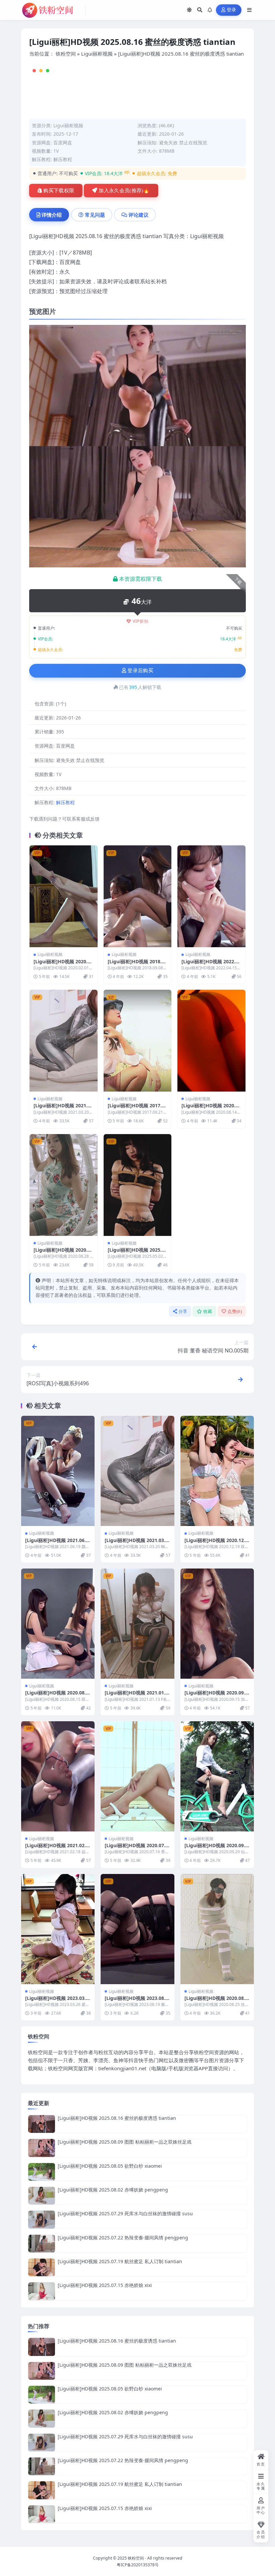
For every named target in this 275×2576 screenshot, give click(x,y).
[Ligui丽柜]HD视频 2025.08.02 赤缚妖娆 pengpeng (113, 2190)
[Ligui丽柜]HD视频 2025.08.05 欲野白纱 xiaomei (110, 2166)
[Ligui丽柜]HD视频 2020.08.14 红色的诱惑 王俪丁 (210, 1108)
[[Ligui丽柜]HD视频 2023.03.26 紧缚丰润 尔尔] (58, 1929)
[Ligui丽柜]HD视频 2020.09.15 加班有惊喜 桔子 (216, 1696)
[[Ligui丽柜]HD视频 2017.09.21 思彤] (138, 1041)
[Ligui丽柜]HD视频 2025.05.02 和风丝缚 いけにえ (136, 1253)
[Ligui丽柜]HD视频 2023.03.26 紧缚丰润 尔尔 (57, 2001)
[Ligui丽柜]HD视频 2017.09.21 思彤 (136, 1108)
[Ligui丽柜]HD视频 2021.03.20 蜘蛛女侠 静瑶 (62, 1108)
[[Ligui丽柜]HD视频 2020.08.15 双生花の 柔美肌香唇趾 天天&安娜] (58, 1624)
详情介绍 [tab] (52, 215)
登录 (232, 10)
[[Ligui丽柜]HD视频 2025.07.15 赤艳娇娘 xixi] (42, 2291)
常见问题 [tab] (95, 215)
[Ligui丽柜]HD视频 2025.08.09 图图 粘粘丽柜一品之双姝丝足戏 (125, 2142)
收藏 (208, 1311)
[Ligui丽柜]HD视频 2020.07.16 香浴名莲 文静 (136, 1848)
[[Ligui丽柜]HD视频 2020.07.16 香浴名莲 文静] (137, 1776)
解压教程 (63, 159)
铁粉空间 (66, 54)
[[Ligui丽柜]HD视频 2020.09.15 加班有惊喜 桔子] (217, 1624)
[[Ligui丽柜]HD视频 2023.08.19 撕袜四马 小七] (137, 1929)
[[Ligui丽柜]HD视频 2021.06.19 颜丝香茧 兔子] (58, 1471)
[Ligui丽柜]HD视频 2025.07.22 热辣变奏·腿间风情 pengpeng (123, 2238)
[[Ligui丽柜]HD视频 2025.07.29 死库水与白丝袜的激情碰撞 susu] (42, 2219)
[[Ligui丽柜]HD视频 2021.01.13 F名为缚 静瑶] (137, 1624)
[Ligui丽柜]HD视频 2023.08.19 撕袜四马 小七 (136, 2001)
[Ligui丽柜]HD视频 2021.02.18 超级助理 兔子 (57, 1848)
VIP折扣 (141, 621)
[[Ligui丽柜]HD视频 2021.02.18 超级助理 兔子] (58, 1776)
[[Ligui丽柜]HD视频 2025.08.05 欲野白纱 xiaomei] (42, 2172)
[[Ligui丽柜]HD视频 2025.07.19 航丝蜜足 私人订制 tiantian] (42, 2267)
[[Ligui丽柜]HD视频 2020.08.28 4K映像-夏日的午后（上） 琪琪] (64, 1185)
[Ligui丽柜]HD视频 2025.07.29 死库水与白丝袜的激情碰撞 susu (125, 2213)
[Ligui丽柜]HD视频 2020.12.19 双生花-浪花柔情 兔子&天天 (216, 1543)
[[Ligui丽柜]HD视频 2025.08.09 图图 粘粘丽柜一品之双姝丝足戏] (42, 2148)
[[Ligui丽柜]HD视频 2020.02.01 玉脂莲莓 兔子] (64, 896)
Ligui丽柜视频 (97, 54)
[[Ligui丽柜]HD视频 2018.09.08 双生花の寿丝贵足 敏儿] (138, 896)
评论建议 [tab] (139, 215)
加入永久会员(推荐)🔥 (124, 191)
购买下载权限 (59, 191)
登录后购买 (140, 671)
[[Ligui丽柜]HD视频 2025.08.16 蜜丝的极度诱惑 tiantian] (42, 2124)
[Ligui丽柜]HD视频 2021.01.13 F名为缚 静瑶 (136, 1696)
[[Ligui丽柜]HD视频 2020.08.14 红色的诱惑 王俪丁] (211, 1041)
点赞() (235, 1311)
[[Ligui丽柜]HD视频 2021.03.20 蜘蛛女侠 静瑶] (64, 1041)
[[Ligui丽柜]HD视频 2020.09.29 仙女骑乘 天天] (217, 1776)
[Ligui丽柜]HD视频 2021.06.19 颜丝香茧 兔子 (57, 1543)
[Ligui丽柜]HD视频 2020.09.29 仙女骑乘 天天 (216, 1848)
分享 (183, 1311)
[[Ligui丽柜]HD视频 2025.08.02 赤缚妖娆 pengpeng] (42, 2196)
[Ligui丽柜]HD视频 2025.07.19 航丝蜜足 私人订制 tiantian (120, 2261)
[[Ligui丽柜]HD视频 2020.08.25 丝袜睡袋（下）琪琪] (217, 1929)
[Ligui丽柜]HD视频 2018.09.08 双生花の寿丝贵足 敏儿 (137, 964)
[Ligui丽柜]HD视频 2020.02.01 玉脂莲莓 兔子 (62, 964)
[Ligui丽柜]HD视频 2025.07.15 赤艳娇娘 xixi (105, 2285)
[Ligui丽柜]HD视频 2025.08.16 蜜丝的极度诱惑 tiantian (117, 2118)
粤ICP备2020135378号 (138, 2565)
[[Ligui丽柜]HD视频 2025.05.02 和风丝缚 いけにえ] (138, 1185)
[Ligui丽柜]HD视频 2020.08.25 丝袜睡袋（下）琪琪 (216, 2001)
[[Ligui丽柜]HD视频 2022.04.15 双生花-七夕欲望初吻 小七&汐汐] (211, 896)
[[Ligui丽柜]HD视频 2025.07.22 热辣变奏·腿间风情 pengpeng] (42, 2244)
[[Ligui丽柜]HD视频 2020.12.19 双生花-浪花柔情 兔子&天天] (217, 1471)
